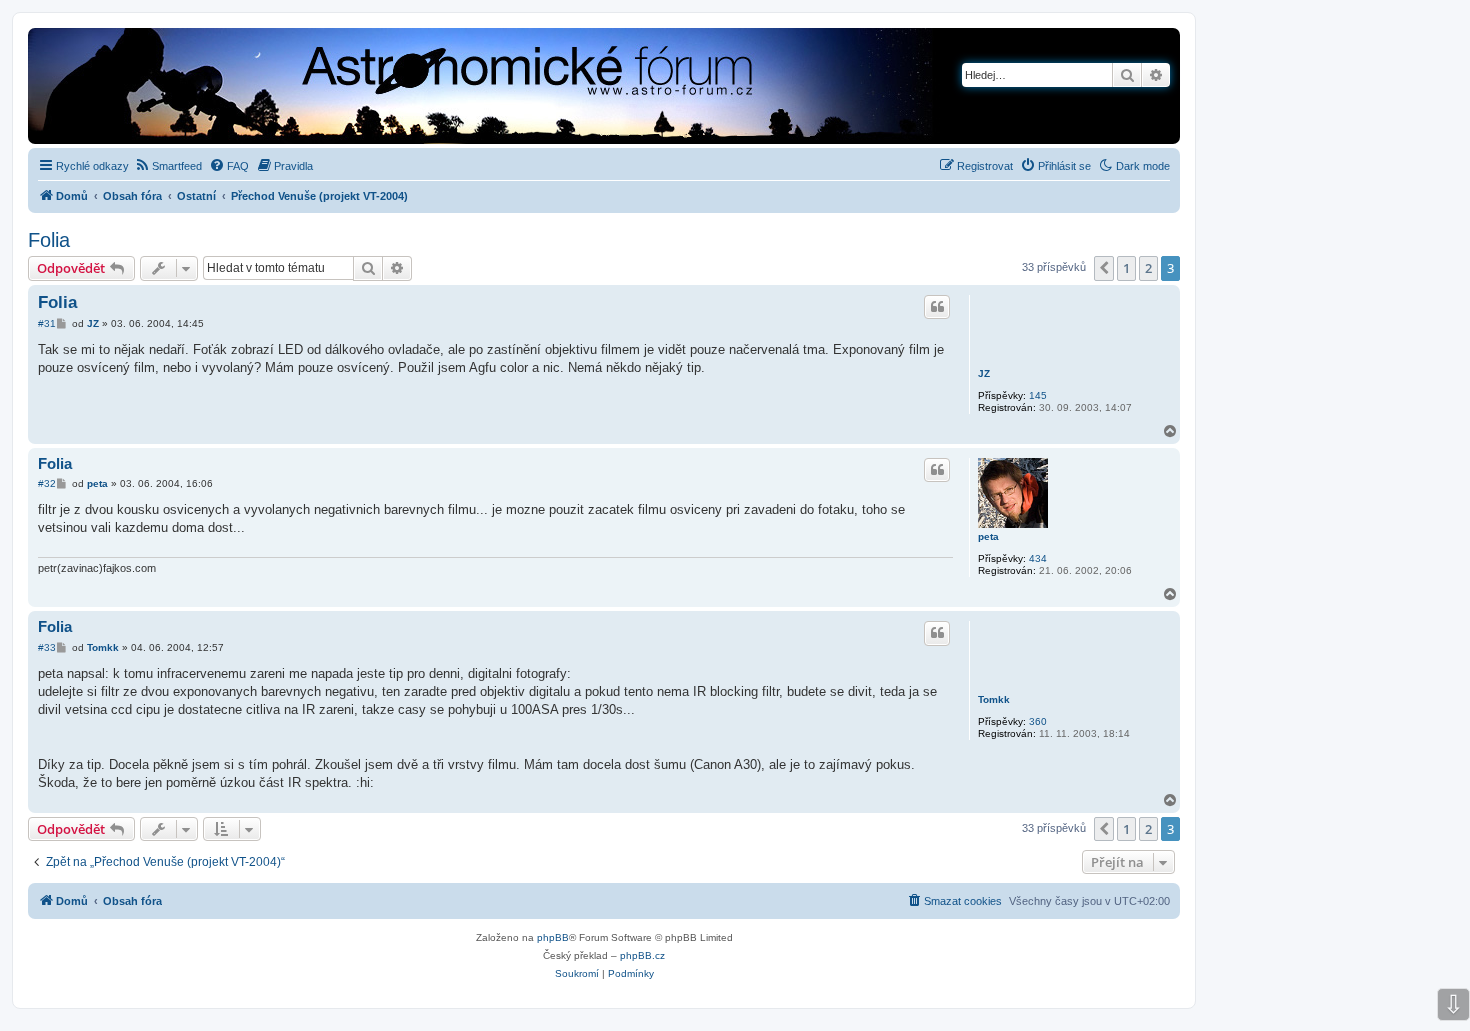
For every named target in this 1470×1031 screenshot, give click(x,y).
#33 (47, 647)
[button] (1104, 268)
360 (1038, 721)
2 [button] (1148, 268)
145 (1038, 395)
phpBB (553, 937)
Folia (49, 240)
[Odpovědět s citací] (937, 307)
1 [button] (1126, 268)
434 (1038, 558)
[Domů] (415, 88)
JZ (984, 373)
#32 (47, 483)
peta (988, 536)
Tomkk (994, 699)
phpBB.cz (642, 955)
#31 (47, 323)
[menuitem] (168, 166)
